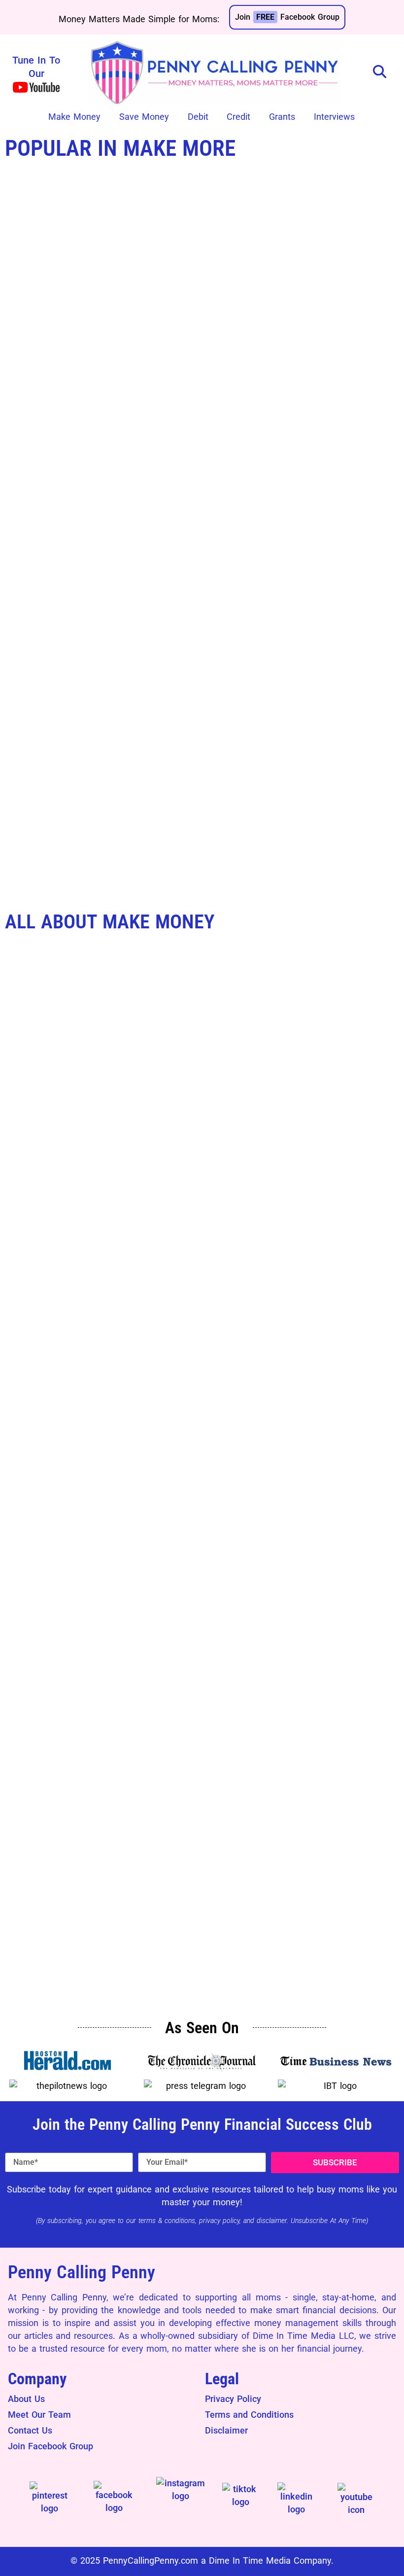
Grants (282, 117)
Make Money (74, 117)
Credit (238, 117)
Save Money (144, 117)
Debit (198, 117)
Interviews (334, 117)
